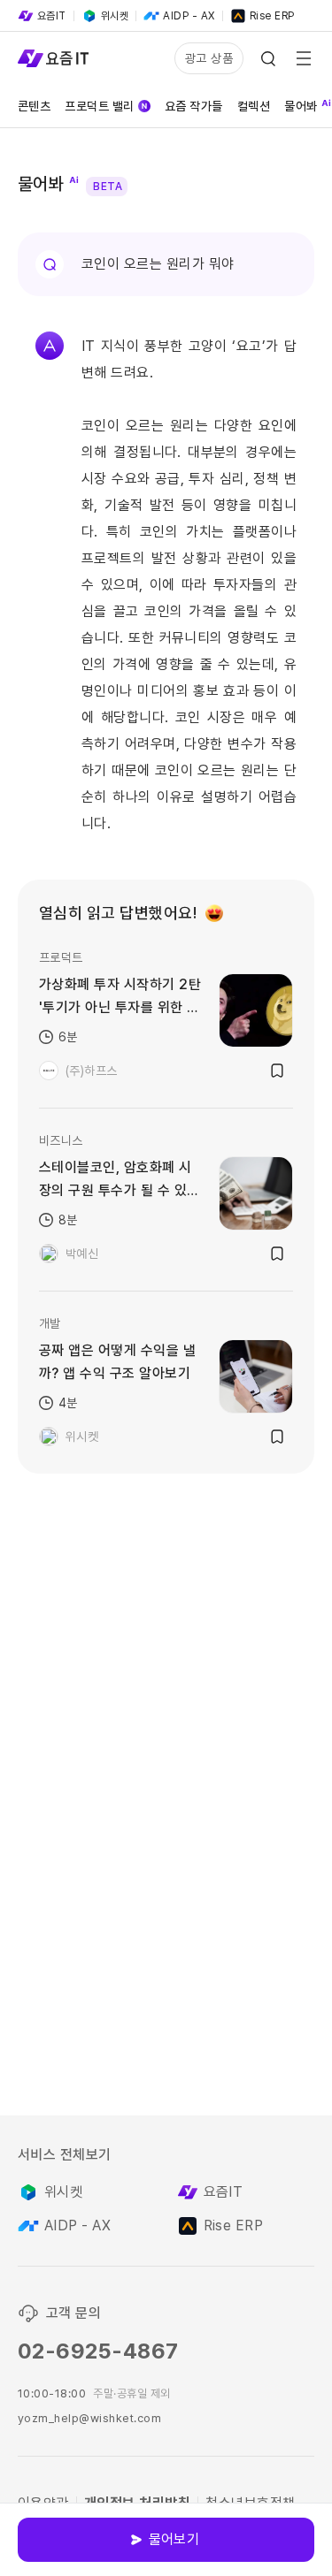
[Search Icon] (268, 58)
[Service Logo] (53, 58)
